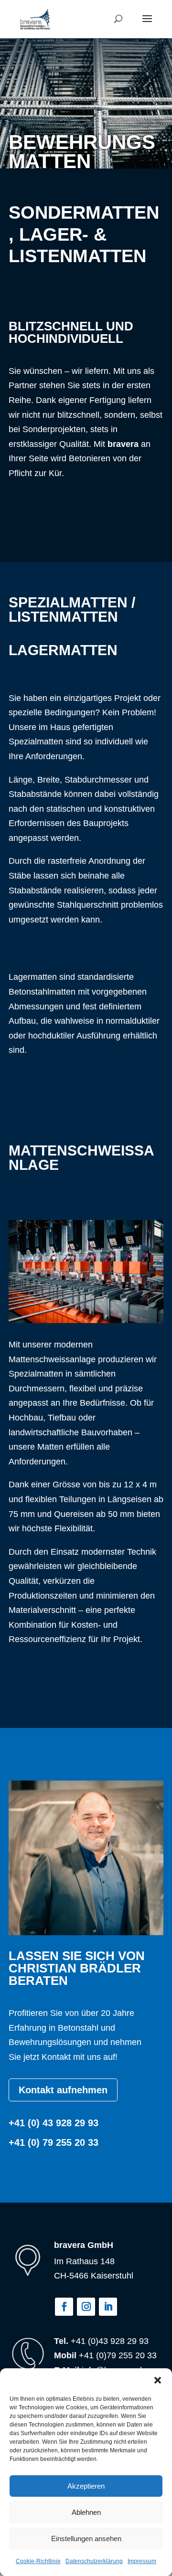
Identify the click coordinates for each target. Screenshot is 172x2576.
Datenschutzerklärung (94, 2561)
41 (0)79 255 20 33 (120, 2355)
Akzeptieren (86, 2486)
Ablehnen (86, 2512)
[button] (158, 2380)
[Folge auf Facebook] (64, 2307)
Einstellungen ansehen (86, 2539)
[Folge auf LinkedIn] (108, 2307)
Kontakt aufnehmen (63, 2090)
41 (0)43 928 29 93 (112, 2341)
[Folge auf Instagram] (86, 2307)
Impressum (142, 2561)
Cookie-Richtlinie (38, 2561)
